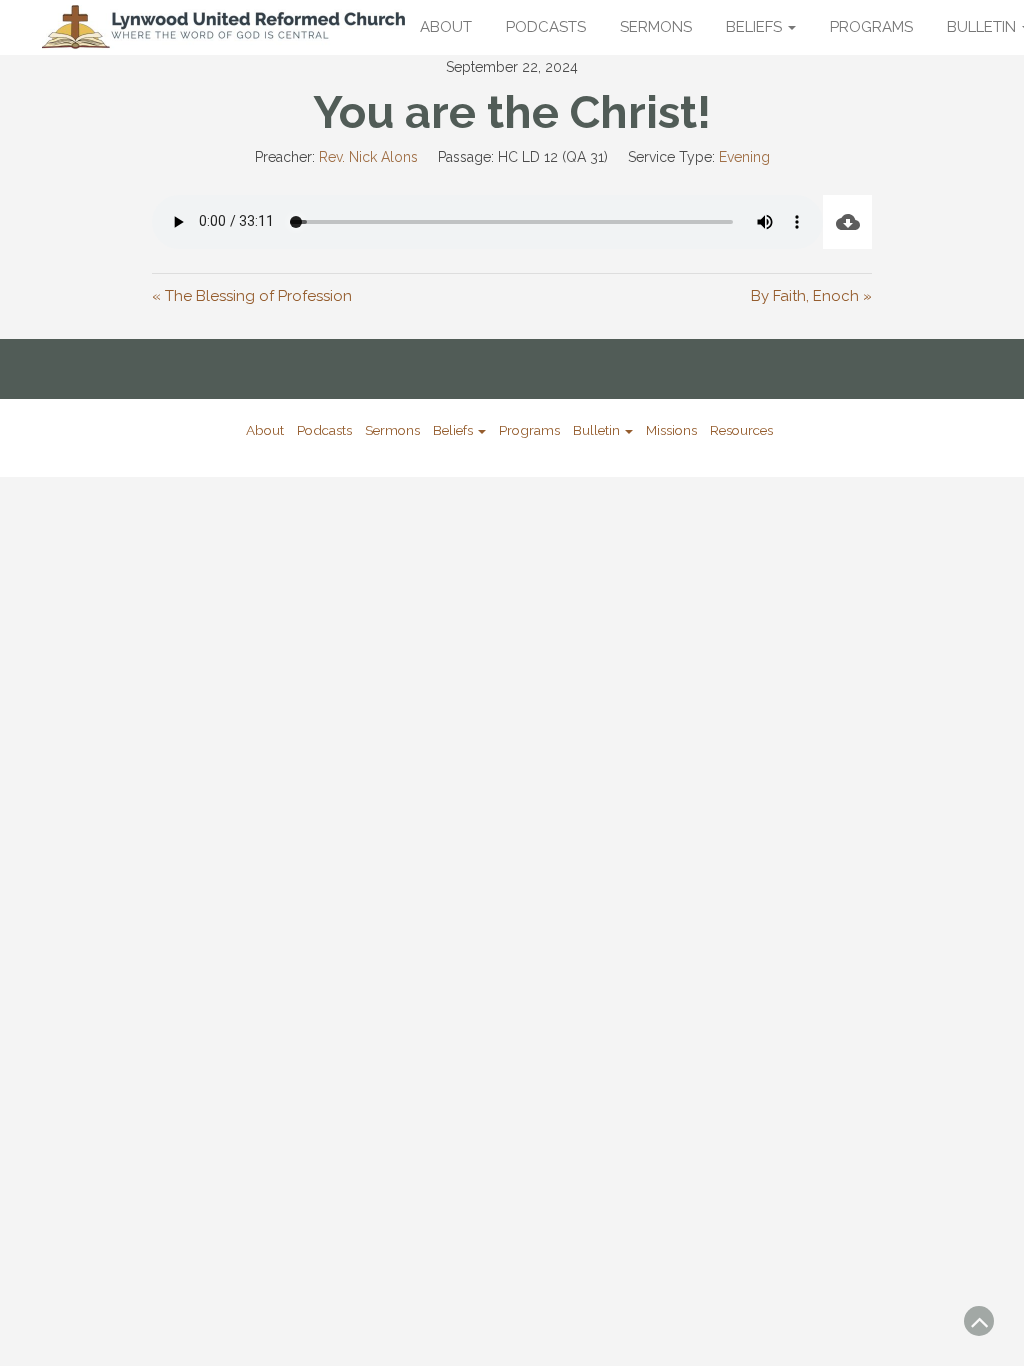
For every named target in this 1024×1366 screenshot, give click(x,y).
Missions (671, 430)
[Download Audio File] (847, 222)
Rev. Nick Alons (368, 157)
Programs (871, 27)
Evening (744, 157)
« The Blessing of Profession (252, 296)
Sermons (656, 27)
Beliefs (756, 27)
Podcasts (546, 27)
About (446, 27)
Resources (741, 430)
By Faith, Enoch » (811, 296)
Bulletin (598, 430)
